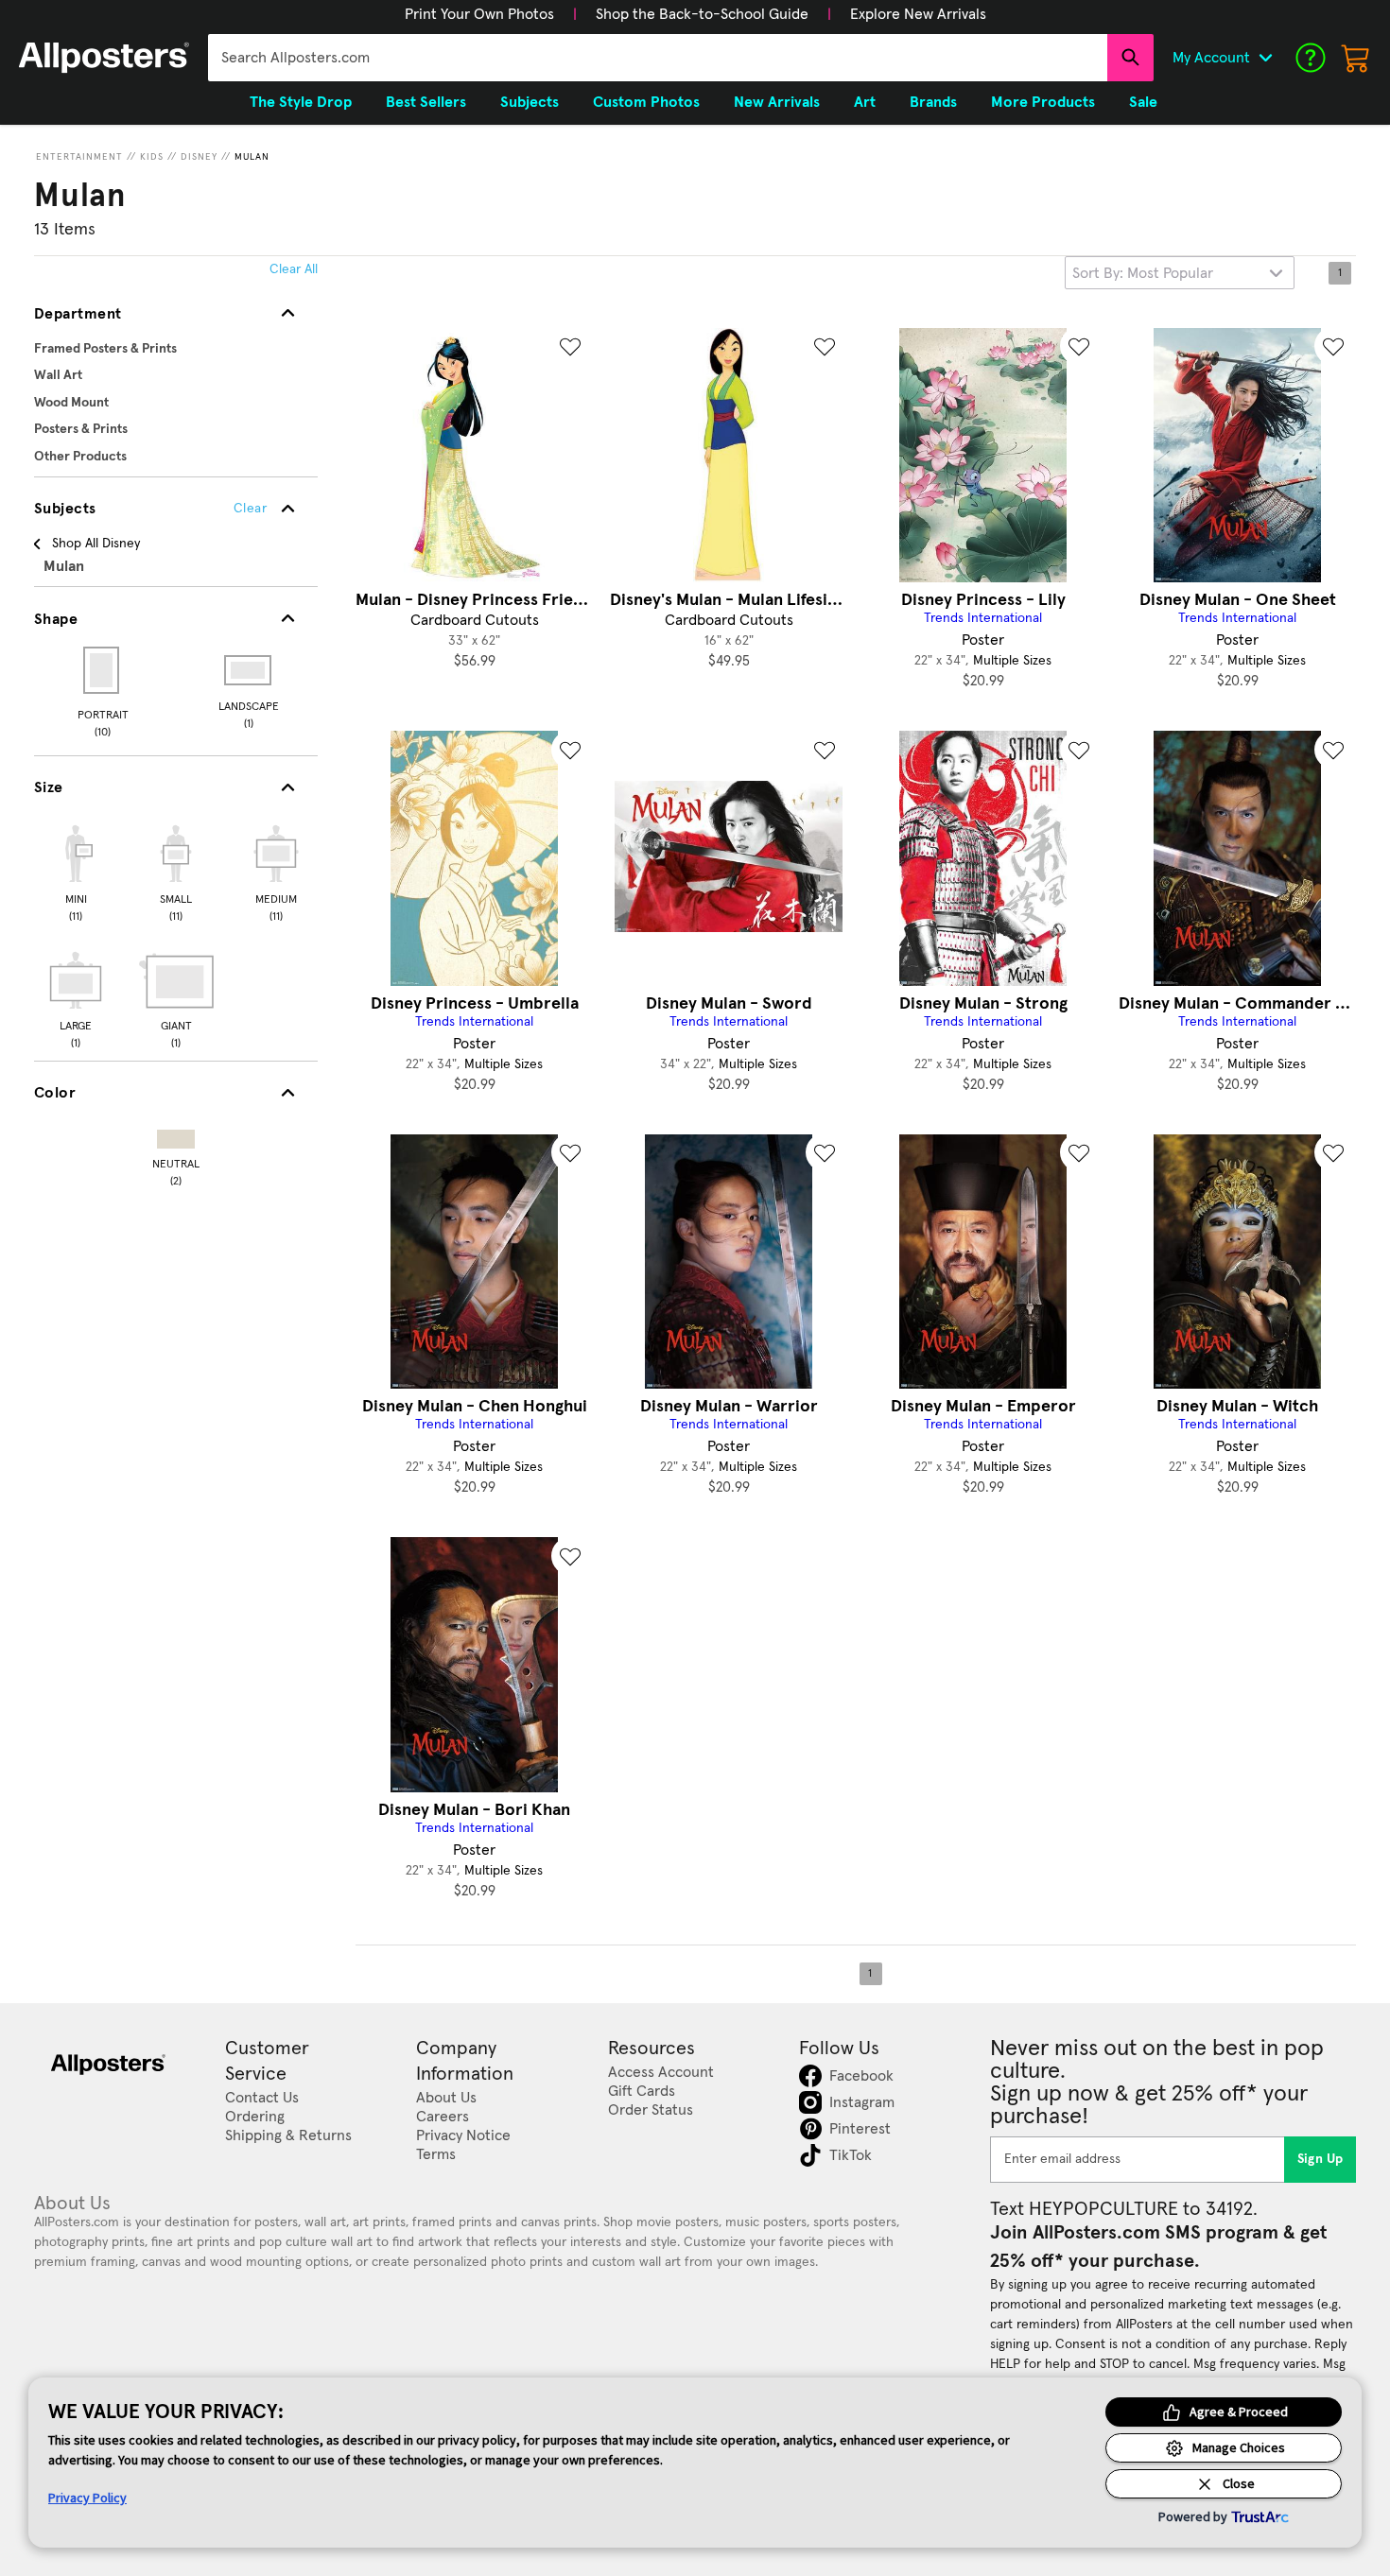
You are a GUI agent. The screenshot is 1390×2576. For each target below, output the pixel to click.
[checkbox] (76, 871)
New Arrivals (777, 102)
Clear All (294, 269)
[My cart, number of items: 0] (1356, 58)
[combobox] (658, 58)
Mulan (252, 157)
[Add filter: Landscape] (249, 670)
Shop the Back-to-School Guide (702, 14)
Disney (199, 157)
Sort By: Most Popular (1143, 273)
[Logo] (104, 58)
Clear (250, 509)
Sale (1143, 102)
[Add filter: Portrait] (103, 670)
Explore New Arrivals (918, 14)
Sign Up (1320, 2159)
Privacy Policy (87, 2498)
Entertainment (79, 157)
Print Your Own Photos (479, 14)
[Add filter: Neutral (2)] (176, 1135)
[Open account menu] (1265, 58)
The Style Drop (301, 102)
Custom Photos (646, 102)
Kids (152, 157)
